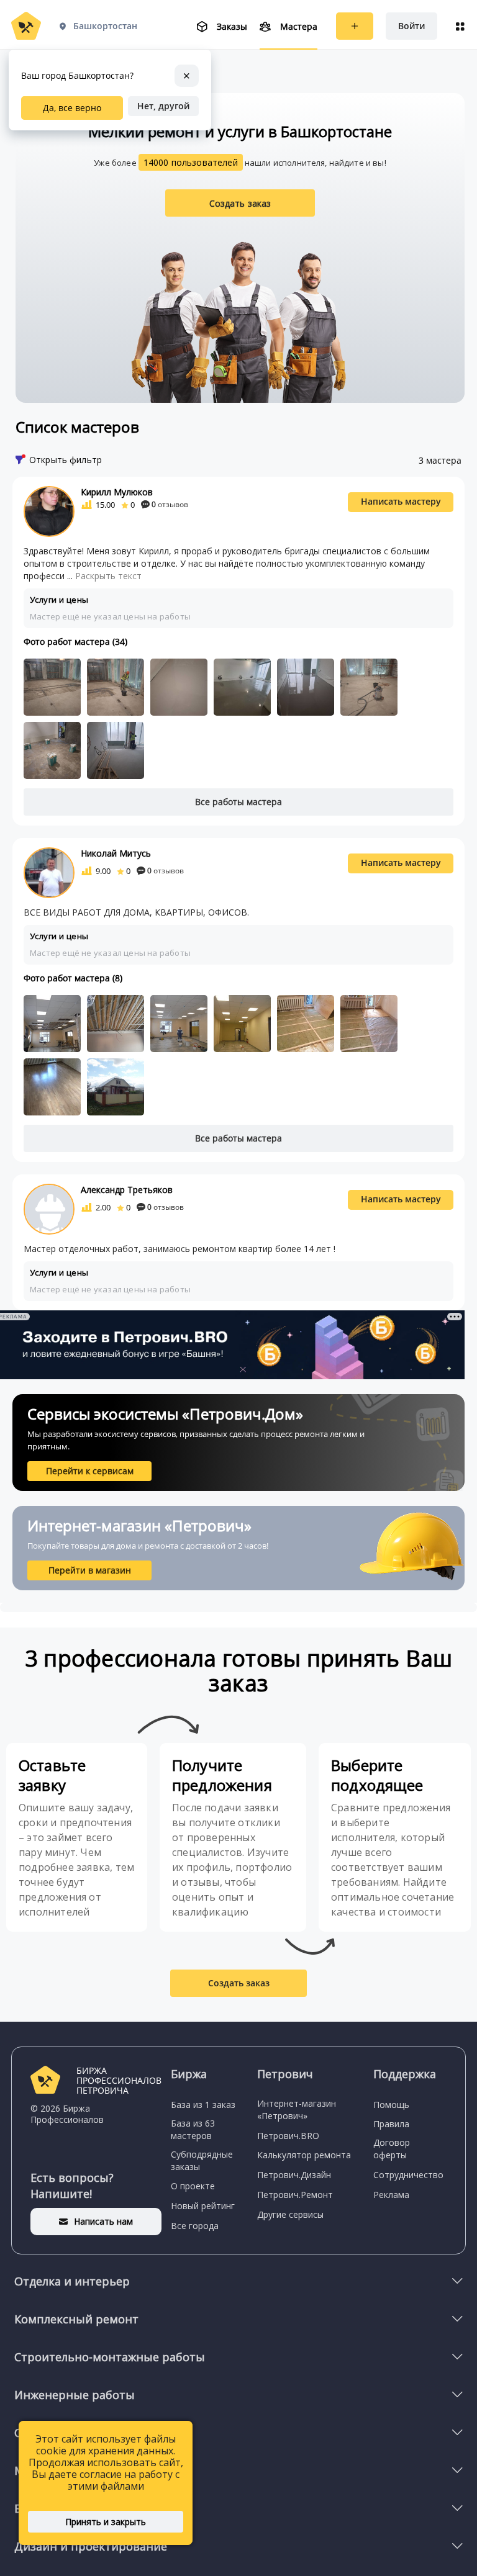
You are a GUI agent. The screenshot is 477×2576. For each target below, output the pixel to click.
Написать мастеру (401, 501)
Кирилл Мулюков (117, 492)
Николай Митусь (116, 853)
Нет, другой (163, 106)
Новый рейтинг (203, 2206)
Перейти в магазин (90, 1570)
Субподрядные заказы (202, 2160)
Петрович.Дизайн (294, 2175)
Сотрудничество (408, 2175)
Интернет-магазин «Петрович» (297, 2110)
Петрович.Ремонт (295, 2195)
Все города (195, 2226)
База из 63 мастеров (193, 2129)
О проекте (193, 2186)
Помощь (391, 2105)
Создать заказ (240, 203)
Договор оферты (392, 2149)
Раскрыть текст (108, 576)
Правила (391, 2124)
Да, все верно (72, 108)
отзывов (170, 504)
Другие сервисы (290, 2214)
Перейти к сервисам (90, 1471)
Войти (411, 26)
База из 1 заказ (203, 2105)
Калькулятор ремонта (304, 2155)
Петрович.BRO (288, 2136)
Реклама (391, 2195)
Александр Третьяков (127, 1190)
